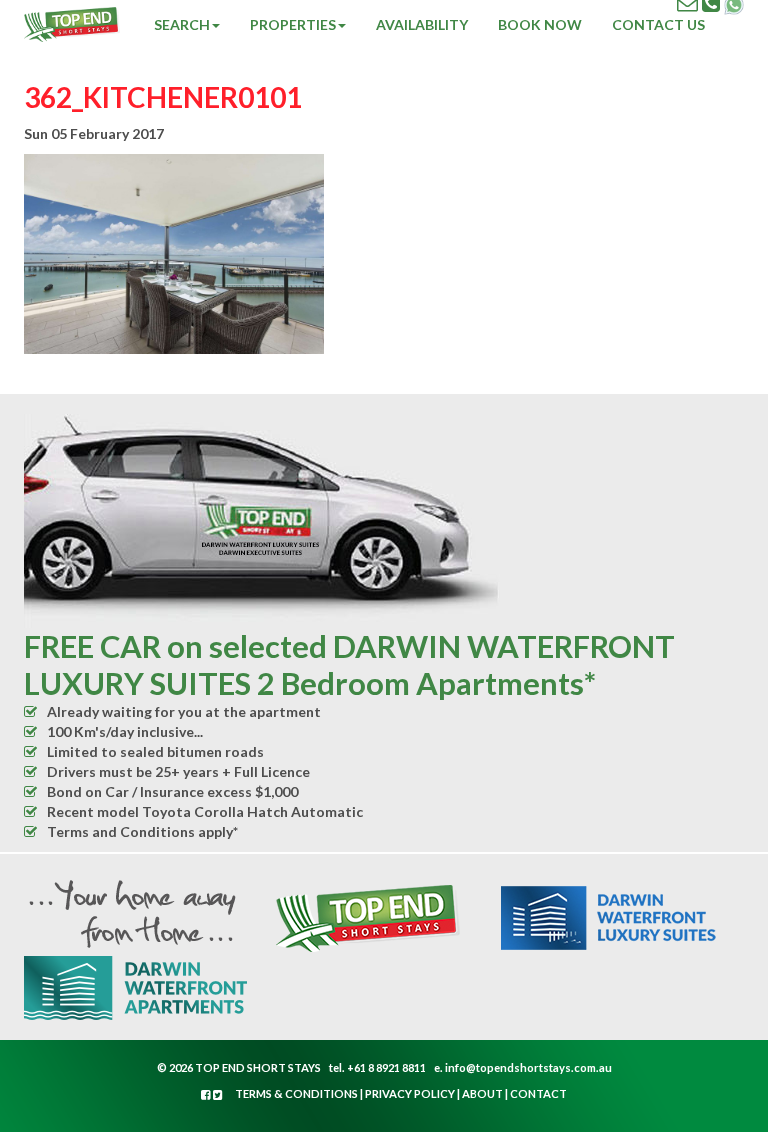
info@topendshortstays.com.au (528, 1067)
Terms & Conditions (296, 1093)
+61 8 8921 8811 (386, 1067)
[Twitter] (218, 1094)
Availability (422, 24)
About (482, 1093)
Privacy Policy (410, 1093)
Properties (293, 24)
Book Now (540, 24)
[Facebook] (207, 1094)
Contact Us (658, 24)
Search (182, 24)
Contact (538, 1093)
